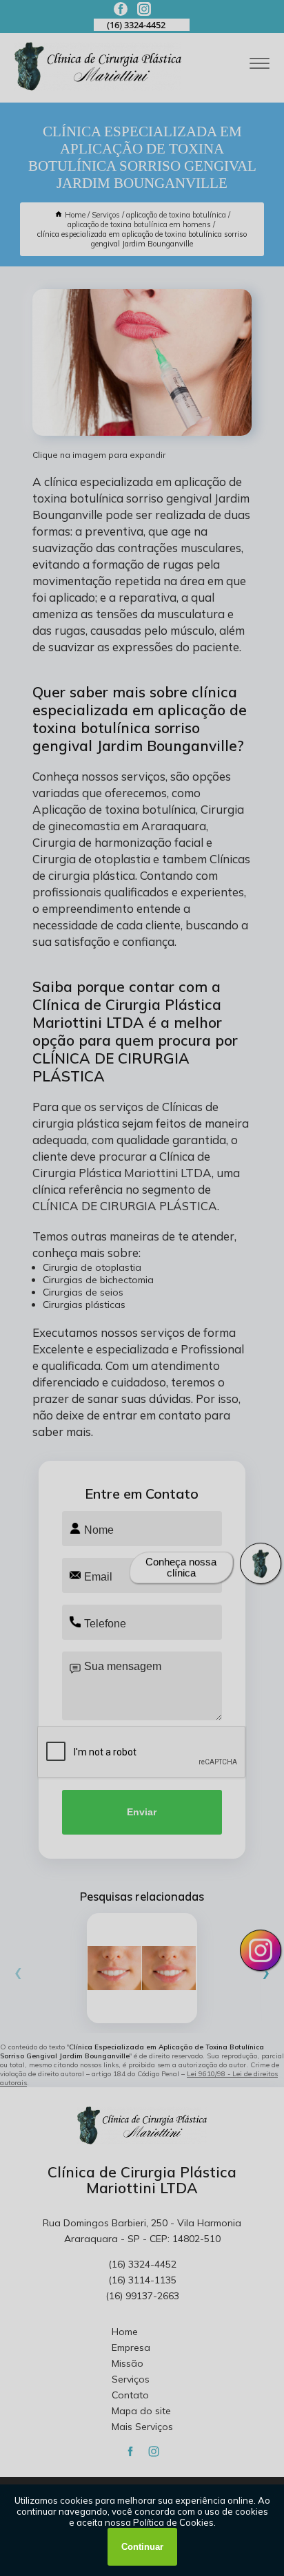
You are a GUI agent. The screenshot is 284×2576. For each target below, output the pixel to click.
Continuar (142, 2547)
